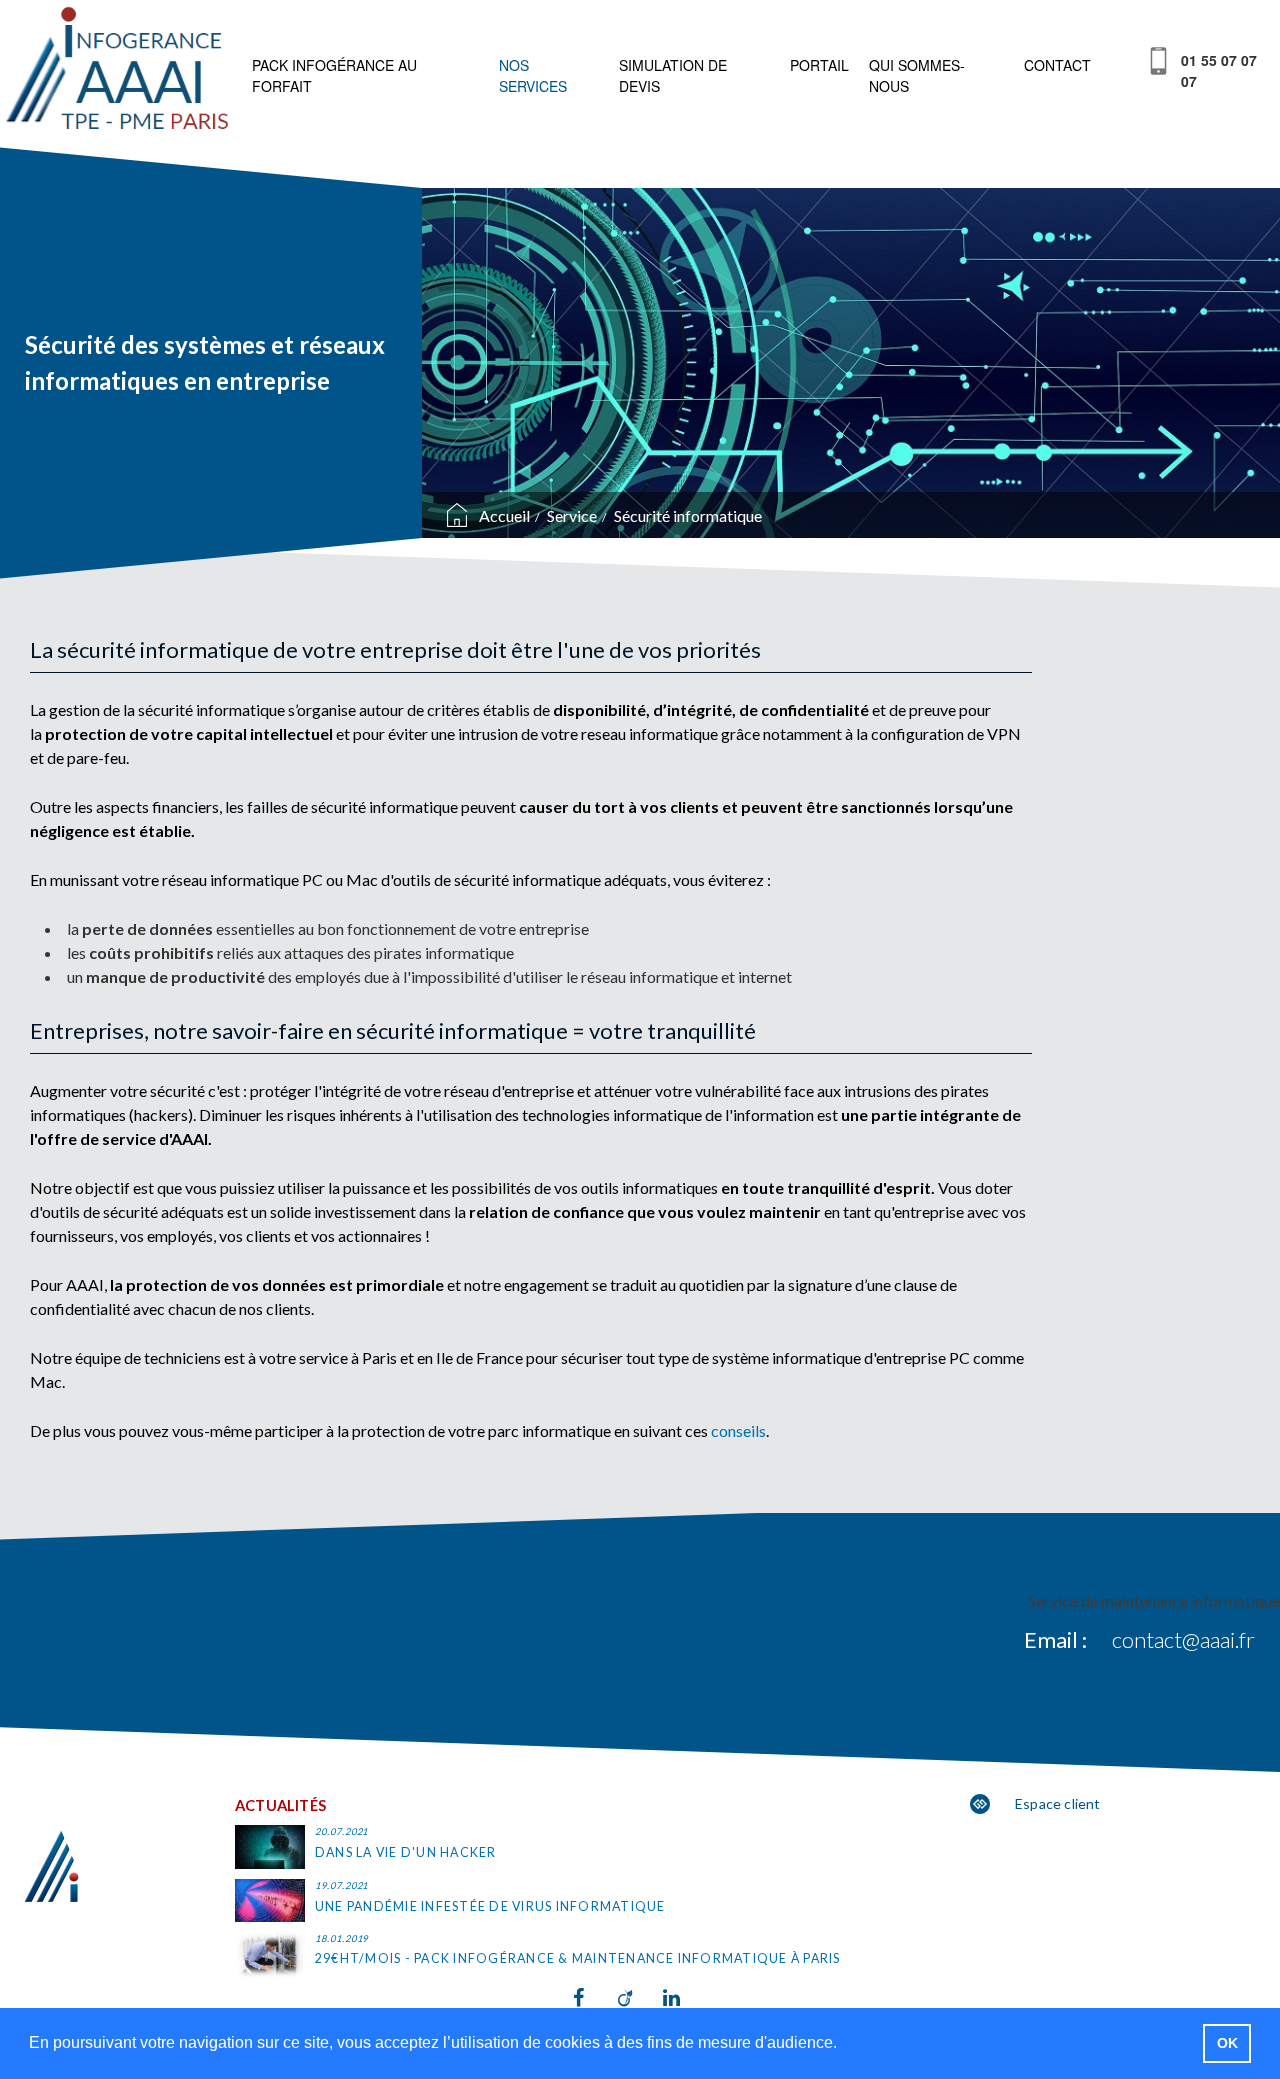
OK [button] (1227, 2043)
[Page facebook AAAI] (595, 1998)
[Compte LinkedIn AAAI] (685, 1998)
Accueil (504, 515)
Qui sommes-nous (917, 75)
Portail (819, 65)
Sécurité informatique (688, 515)
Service (572, 515)
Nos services (533, 75)
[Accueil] (121, 73)
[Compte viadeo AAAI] (640, 1998)
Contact (1057, 65)
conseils (738, 1430)
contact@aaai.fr (1183, 1639)
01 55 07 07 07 (1219, 70)
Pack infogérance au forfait (334, 75)
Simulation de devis (673, 75)
